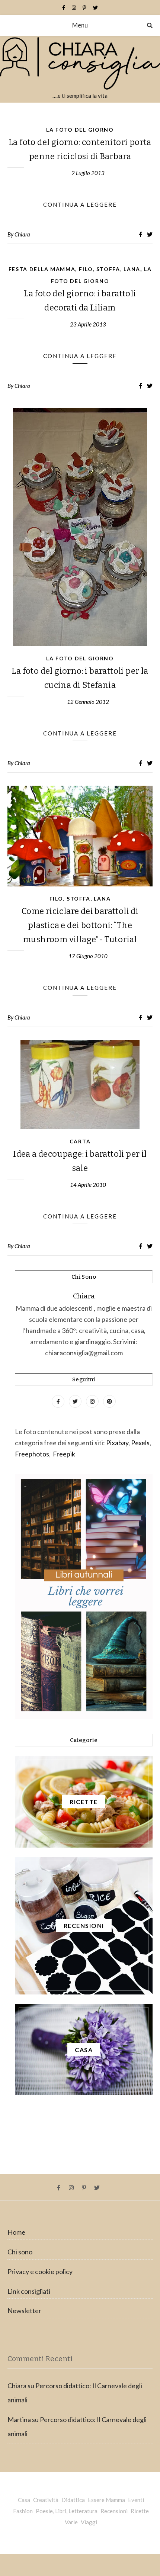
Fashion (23, 2511)
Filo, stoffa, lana (110, 269)
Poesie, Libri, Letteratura (67, 2511)
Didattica (73, 2500)
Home (16, 2232)
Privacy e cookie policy (40, 2271)
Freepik (64, 1454)
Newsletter (24, 2311)
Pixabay (117, 1443)
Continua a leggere (80, 205)
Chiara (22, 234)
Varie (71, 2522)
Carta (80, 1141)
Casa (24, 2500)
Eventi (136, 2500)
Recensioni (114, 2511)
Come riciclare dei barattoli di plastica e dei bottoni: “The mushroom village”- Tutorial (80, 925)
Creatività (46, 2500)
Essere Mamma (106, 2500)
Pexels (140, 1443)
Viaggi (89, 2522)
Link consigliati (29, 2291)
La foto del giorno (80, 130)
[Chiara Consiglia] (80, 69)
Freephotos (32, 1454)
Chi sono (20, 2252)
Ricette (140, 2511)
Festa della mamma (42, 269)
